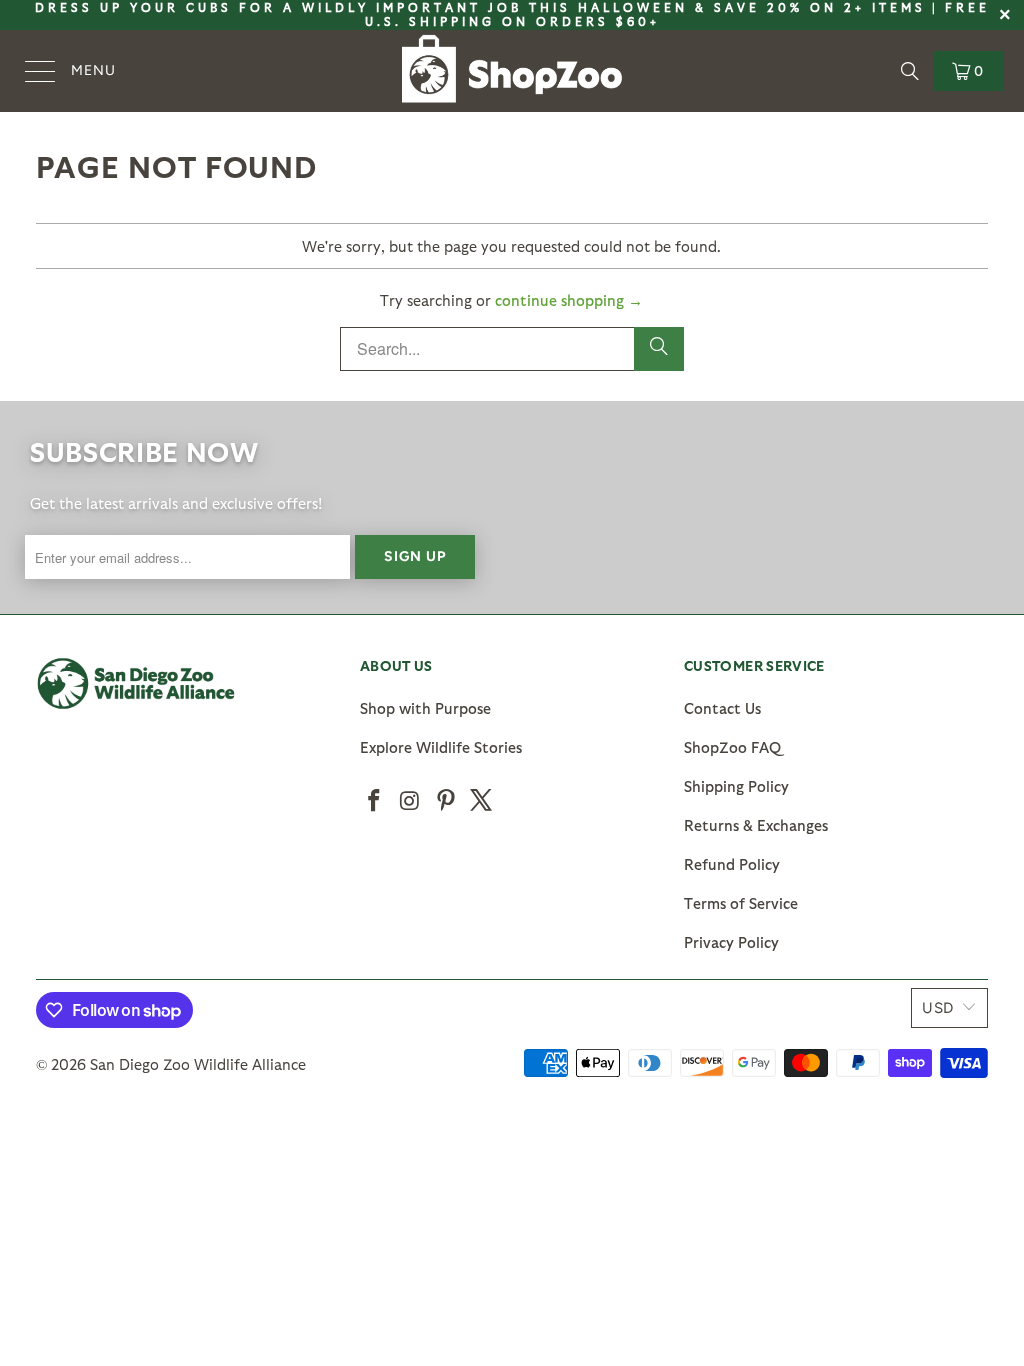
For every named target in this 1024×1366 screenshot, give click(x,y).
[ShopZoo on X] (482, 801)
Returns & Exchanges (756, 825)
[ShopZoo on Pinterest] (446, 801)
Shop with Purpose (425, 708)
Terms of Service (741, 903)
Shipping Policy (736, 786)
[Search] (910, 71)
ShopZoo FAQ (732, 747)
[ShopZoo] (512, 71)
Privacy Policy (731, 942)
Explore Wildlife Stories (441, 747)
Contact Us (722, 708)
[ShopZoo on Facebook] (375, 801)
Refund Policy (732, 864)
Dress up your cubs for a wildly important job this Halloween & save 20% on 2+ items (480, 7)
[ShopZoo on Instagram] (411, 801)
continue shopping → (569, 300)
